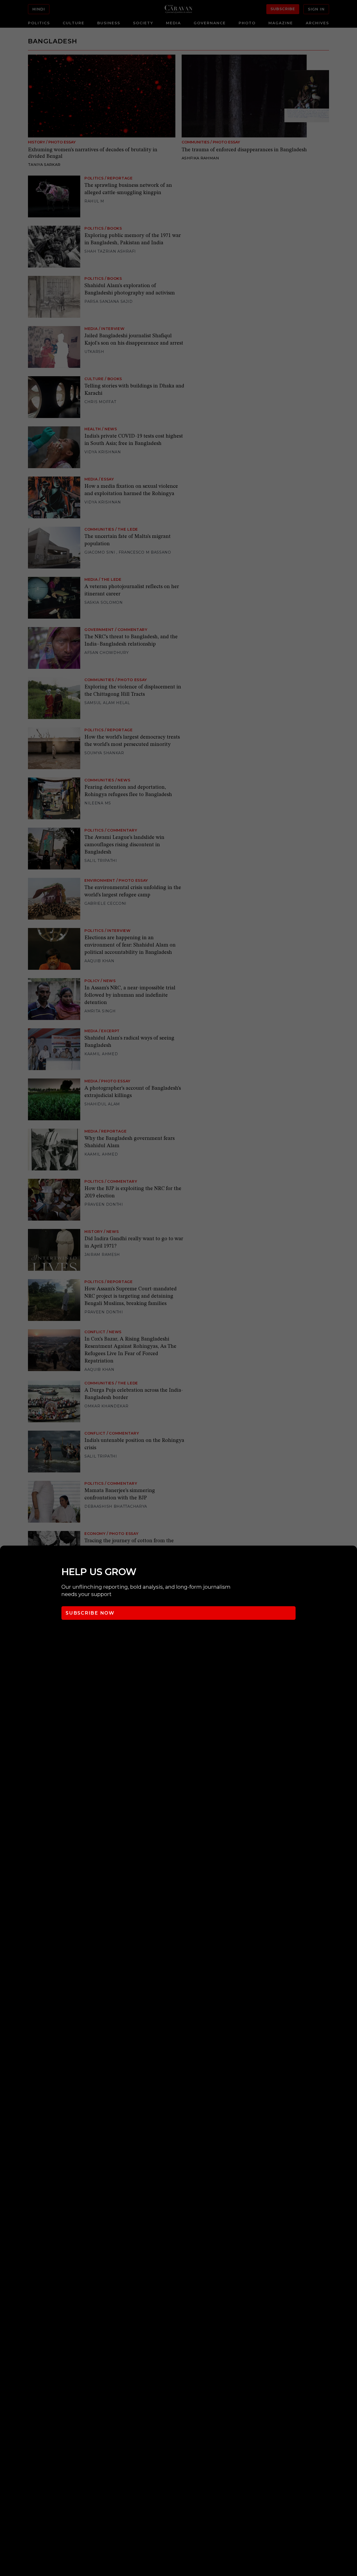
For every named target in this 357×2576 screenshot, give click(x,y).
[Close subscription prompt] (352, 1557)
